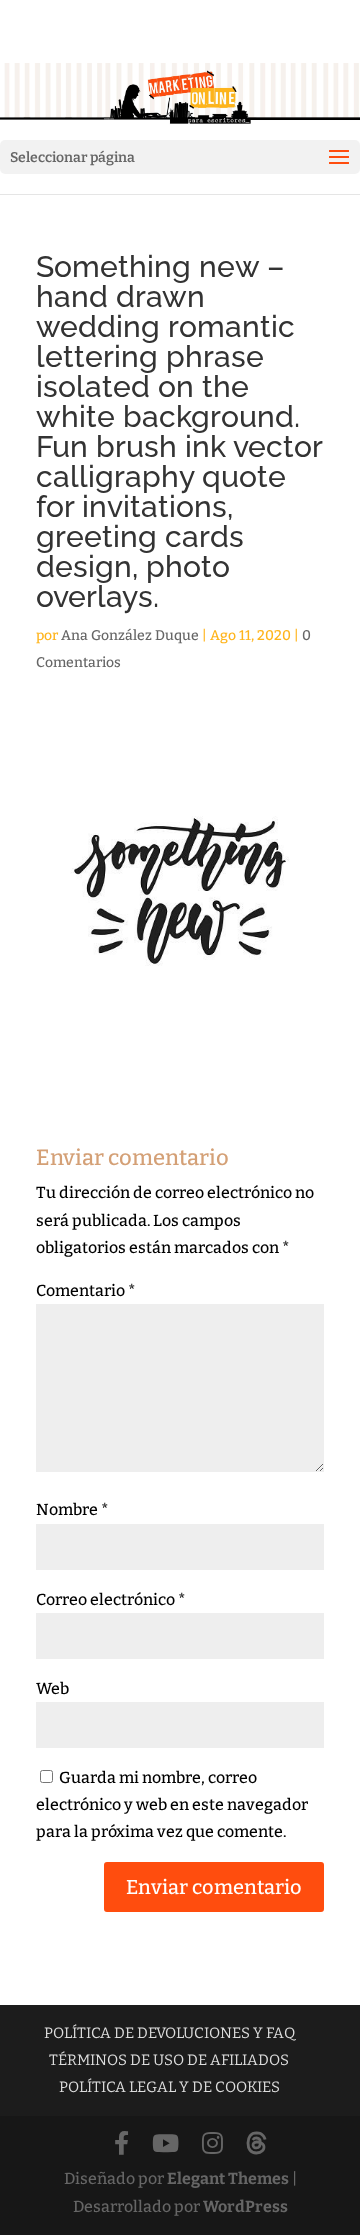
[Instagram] (212, 2144)
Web (52, 1688)
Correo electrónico (111, 1599)
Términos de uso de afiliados (169, 2060)
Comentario (86, 1290)
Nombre (72, 1509)
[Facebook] (121, 2144)
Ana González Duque (130, 635)
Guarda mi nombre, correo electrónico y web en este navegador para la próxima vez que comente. (172, 1804)
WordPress (245, 2206)
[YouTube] (165, 2144)
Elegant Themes (228, 2178)
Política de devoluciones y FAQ (169, 2033)
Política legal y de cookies (169, 2087)
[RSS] (256, 2144)
